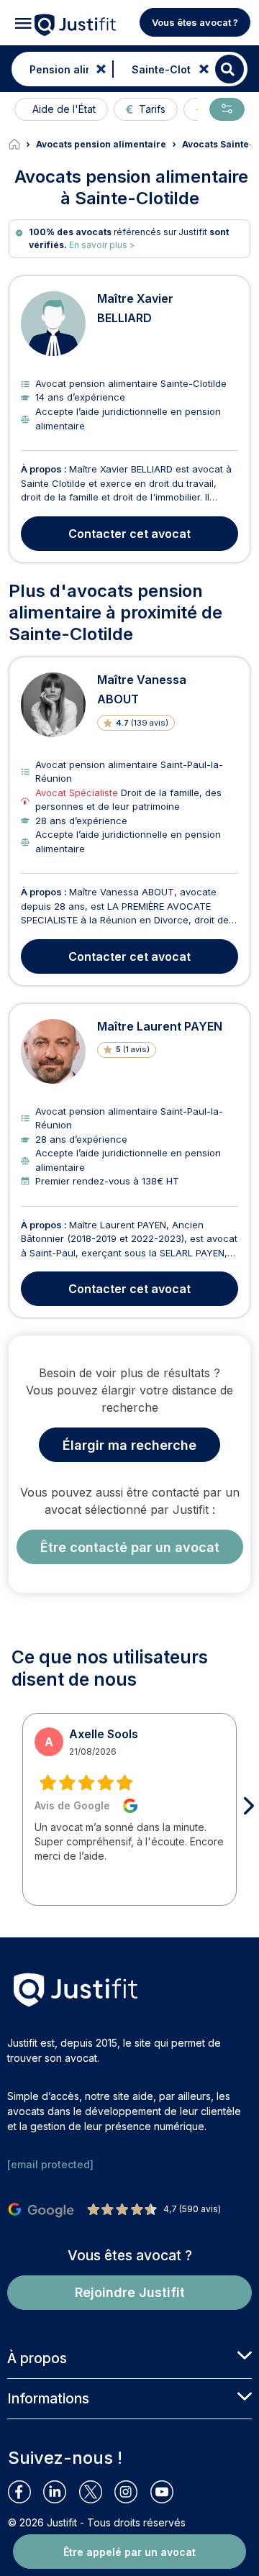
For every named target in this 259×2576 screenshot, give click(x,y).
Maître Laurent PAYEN (160, 1026)
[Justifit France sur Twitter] (97, 2492)
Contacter (129, 534)
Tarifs (152, 109)
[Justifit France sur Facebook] (26, 2492)
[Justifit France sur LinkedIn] (61, 2492)
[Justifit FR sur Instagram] (132, 2492)
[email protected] (50, 2164)
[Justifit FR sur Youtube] (168, 2492)
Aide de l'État (64, 109)
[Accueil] (22, 145)
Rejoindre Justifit (130, 2292)
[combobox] (59, 69)
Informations (48, 2398)
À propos (37, 2358)
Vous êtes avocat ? (195, 22)
